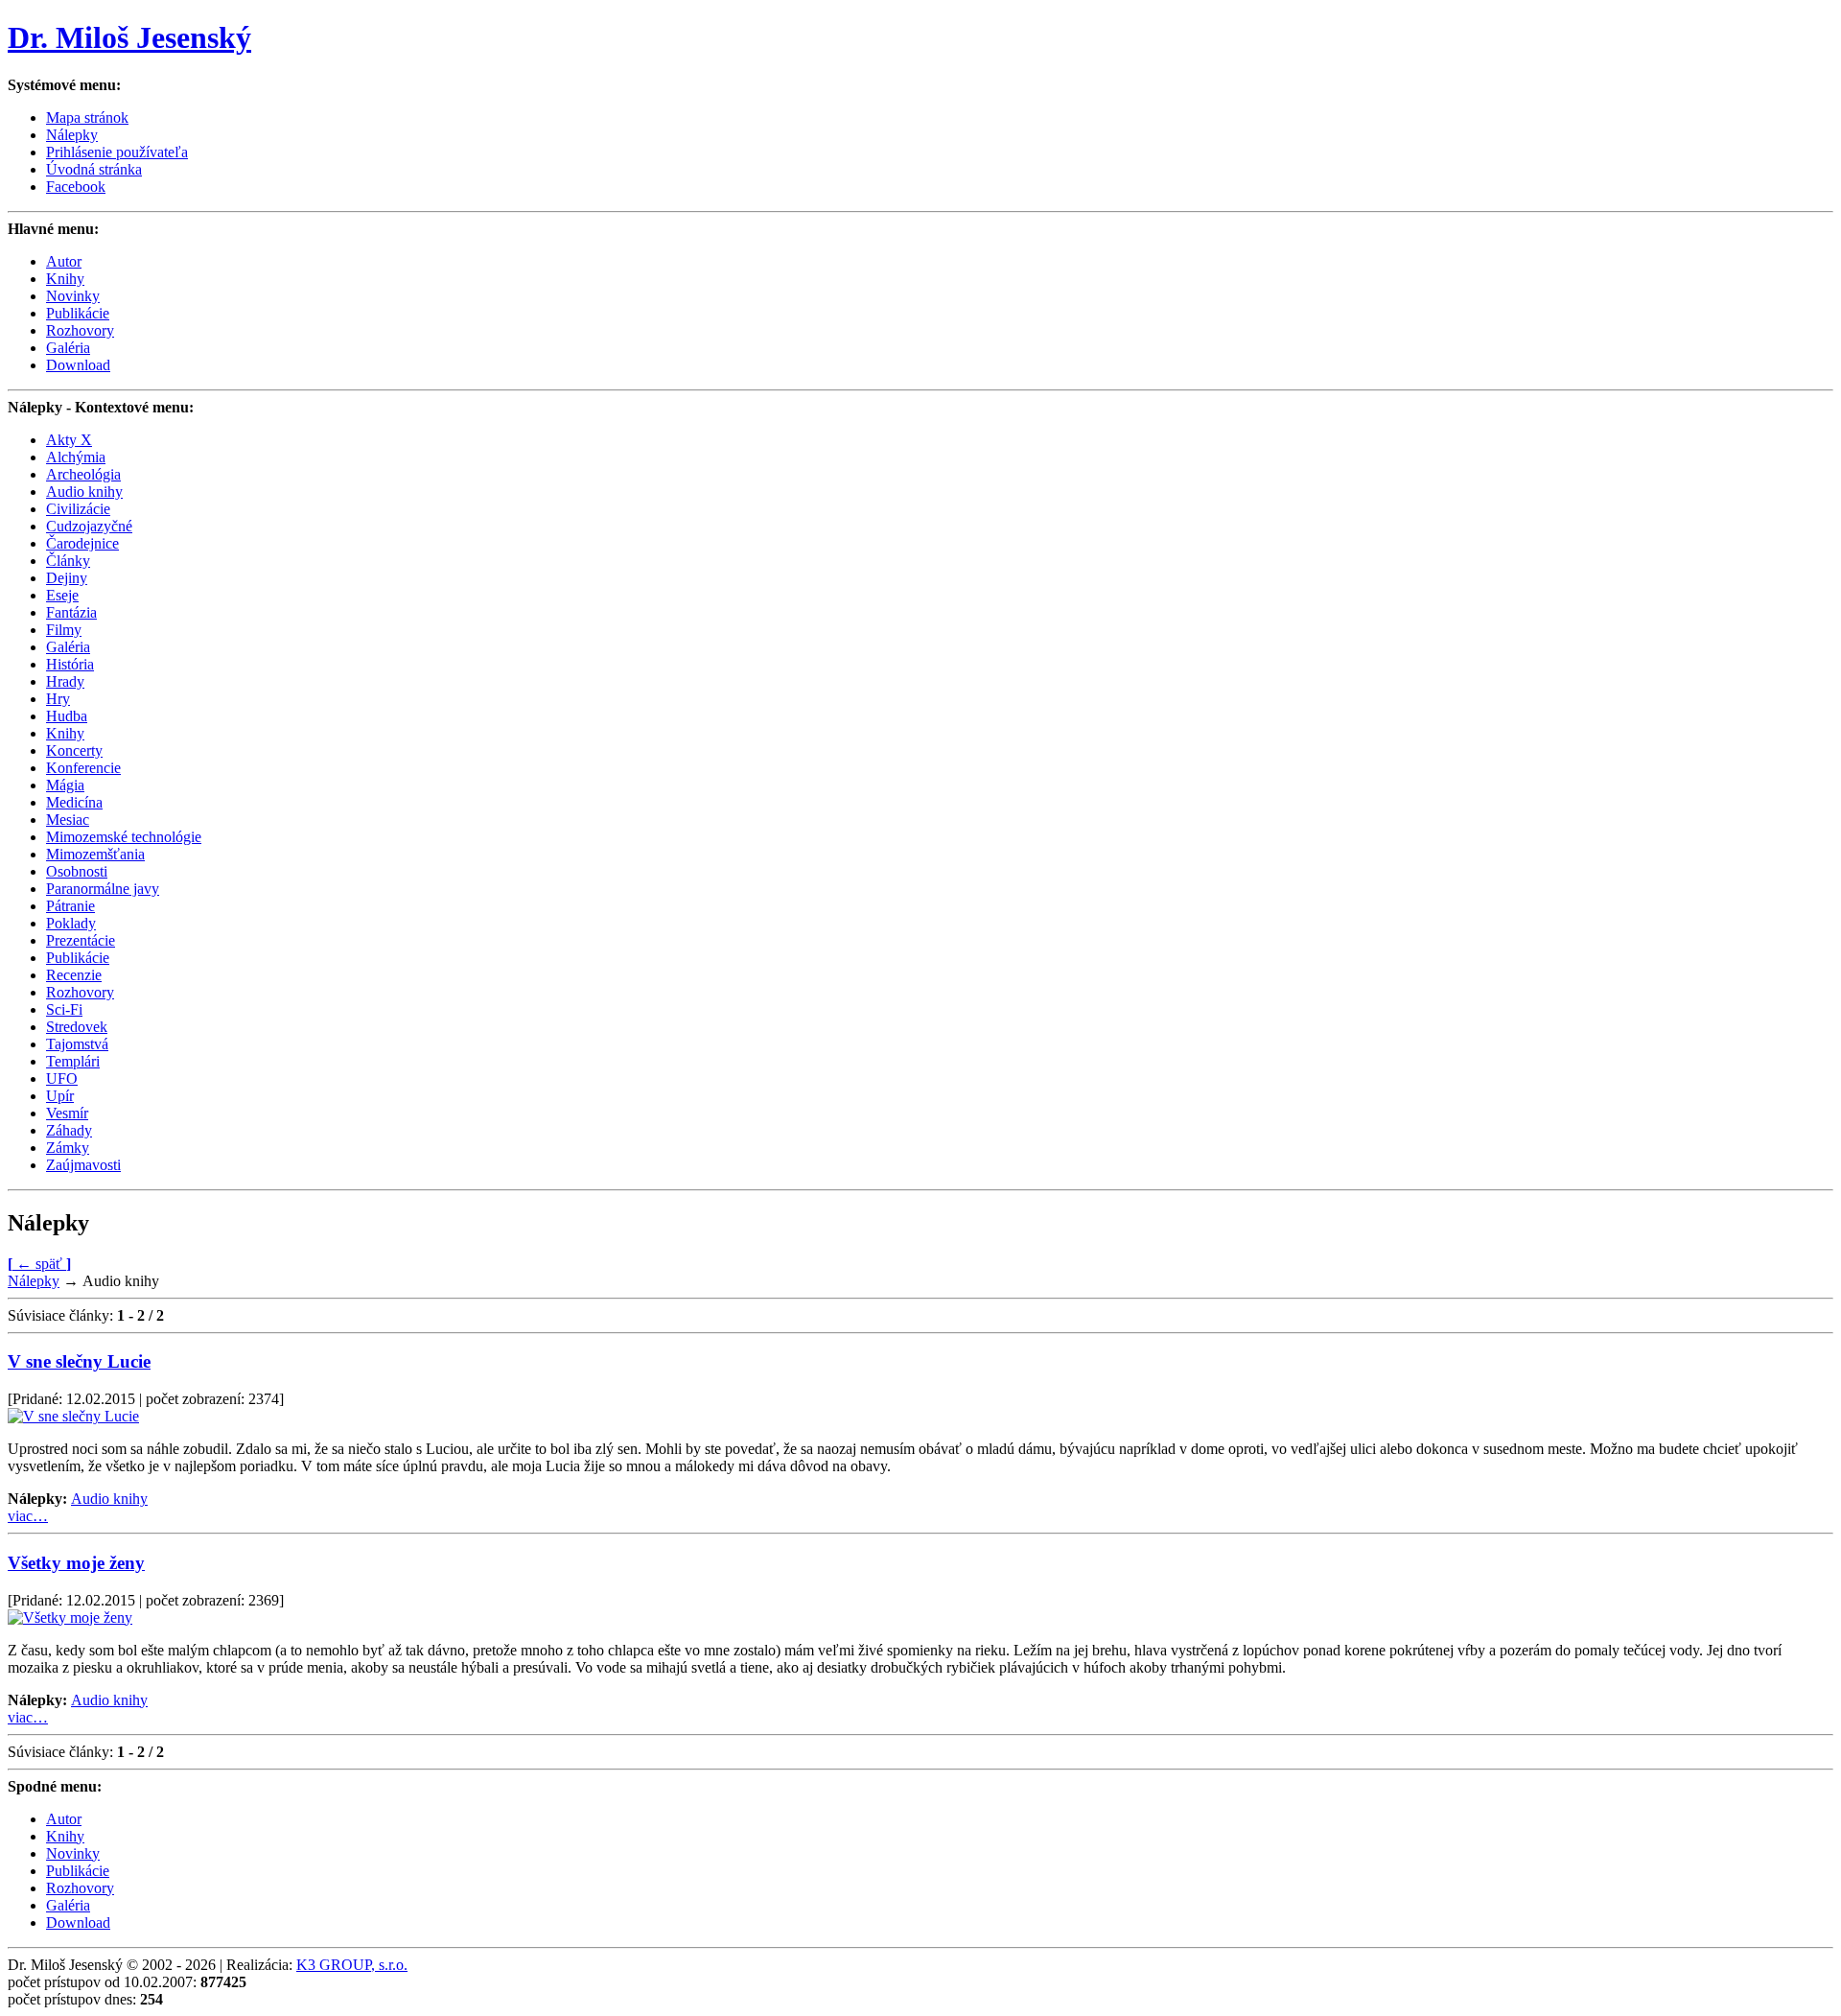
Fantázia (71, 612)
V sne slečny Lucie (79, 1361)
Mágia (65, 785)
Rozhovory (80, 330)
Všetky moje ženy (76, 1563)
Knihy (65, 279)
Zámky (68, 1148)
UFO (62, 1078)
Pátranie (70, 906)
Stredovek (77, 1027)
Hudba (67, 716)
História (70, 664)
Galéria (68, 348)
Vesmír (67, 1113)
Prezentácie (81, 940)
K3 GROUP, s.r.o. (352, 1965)
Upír (60, 1096)
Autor (64, 261)
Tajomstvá (77, 1044)
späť (39, 1264)
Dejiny (67, 578)
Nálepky (34, 1281)
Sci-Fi (64, 1009)
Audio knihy (84, 492)
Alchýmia (76, 457)
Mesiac (68, 820)
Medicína (74, 802)
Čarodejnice (82, 543)
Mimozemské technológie (124, 837)
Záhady (69, 1130)
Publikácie (78, 313)
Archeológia (83, 474)
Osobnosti (77, 871)
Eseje (62, 595)
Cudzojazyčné (89, 526)
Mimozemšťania (95, 854)
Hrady (65, 681)
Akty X (69, 440)
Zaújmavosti (83, 1165)
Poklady (71, 923)
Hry (58, 699)
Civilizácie (78, 509)
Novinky (73, 296)
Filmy (64, 630)
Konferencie (83, 768)
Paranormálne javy (103, 889)
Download (78, 365)
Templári (73, 1061)
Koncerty (74, 750)
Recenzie (74, 975)
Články (68, 561)
